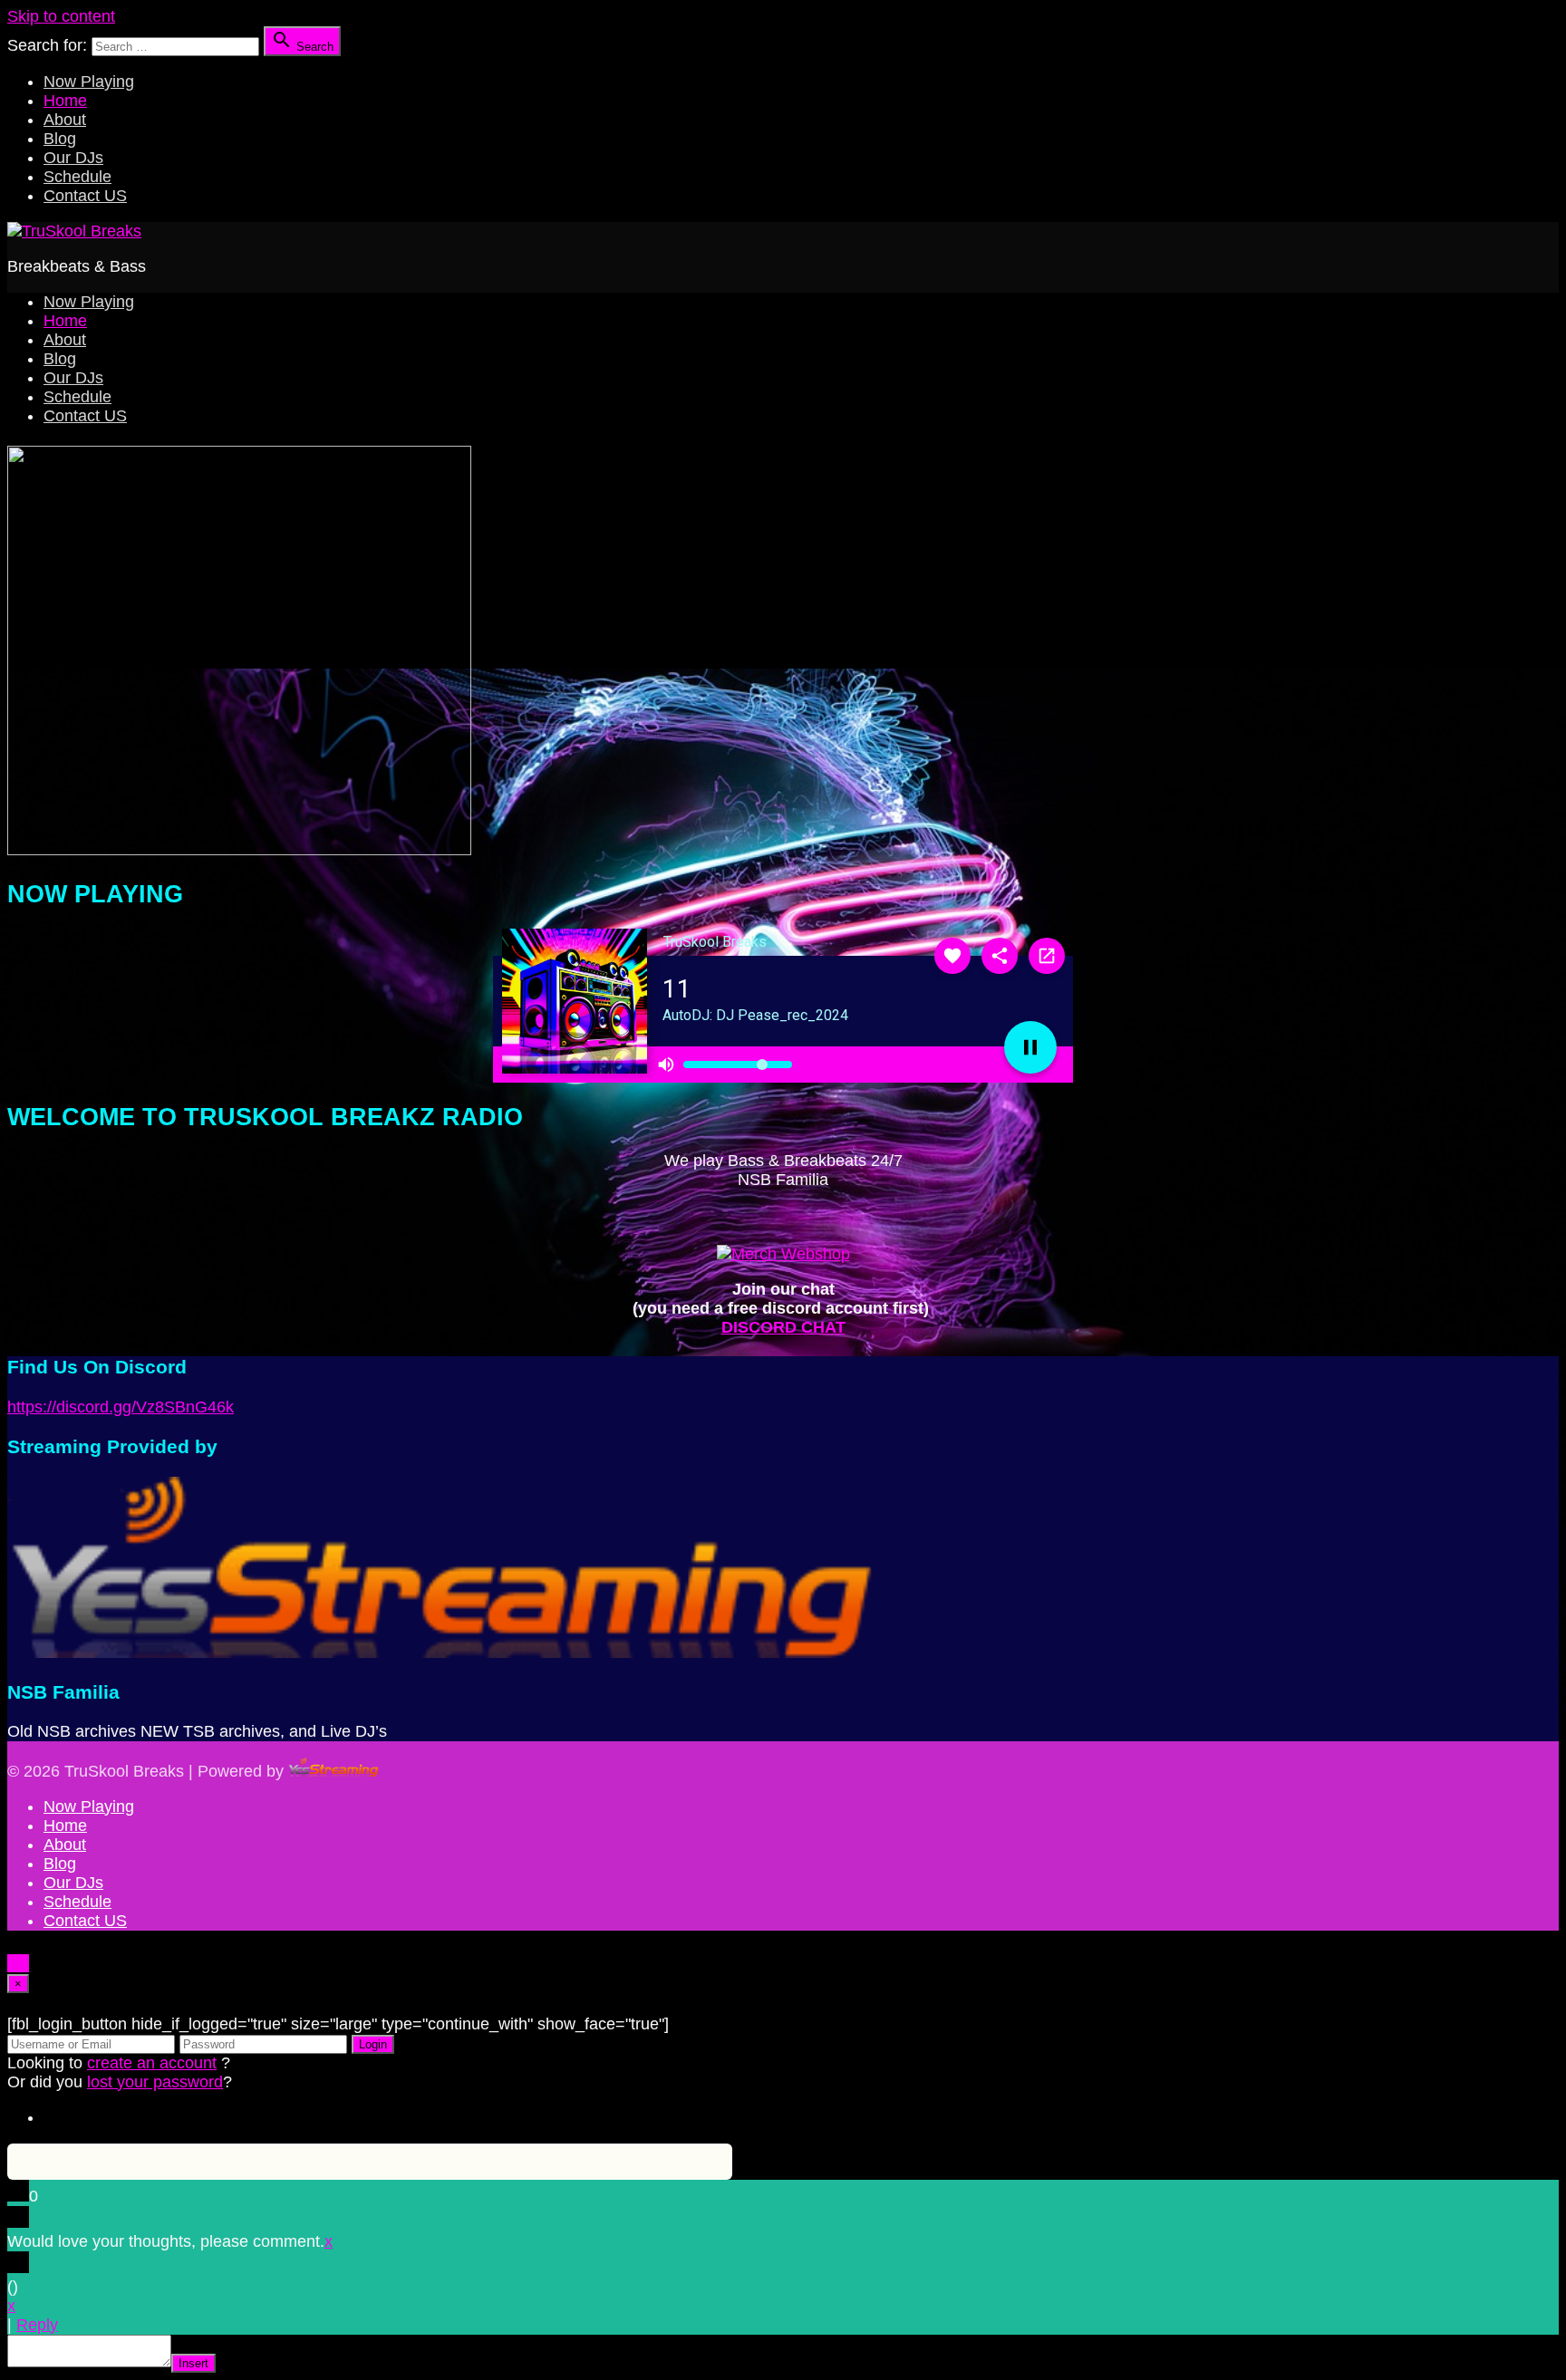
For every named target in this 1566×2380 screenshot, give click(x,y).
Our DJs (73, 158)
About (65, 120)
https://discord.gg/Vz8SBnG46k (121, 1407)
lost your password (155, 2082)
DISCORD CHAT (783, 1327)
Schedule (77, 177)
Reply (37, 2325)
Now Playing (89, 82)
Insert (193, 2363)
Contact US (85, 196)
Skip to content (61, 16)
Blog (60, 139)
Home (65, 101)
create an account (152, 2063)
